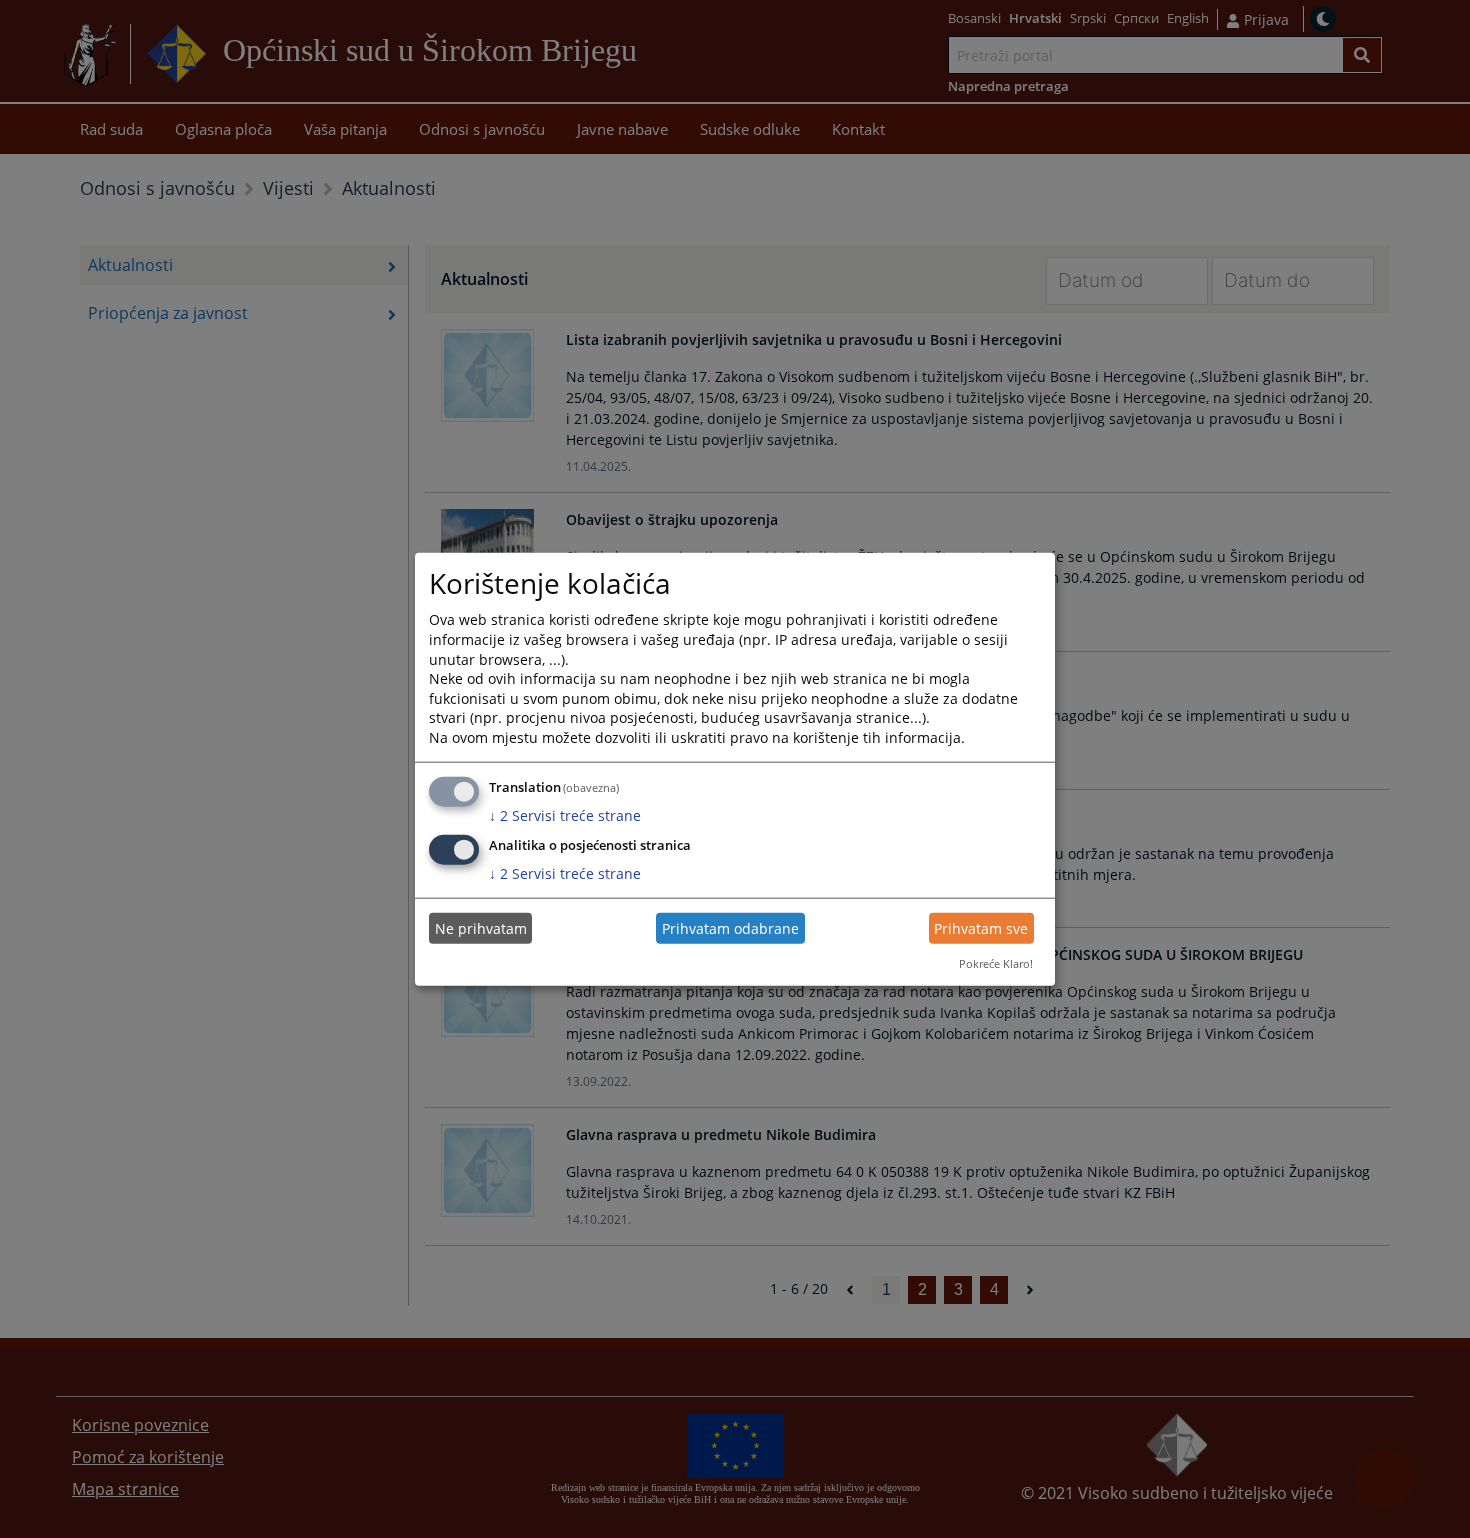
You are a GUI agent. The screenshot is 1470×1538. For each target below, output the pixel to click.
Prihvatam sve (981, 928)
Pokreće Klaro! (996, 963)
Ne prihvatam (481, 928)
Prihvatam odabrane (730, 928)
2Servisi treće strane (565, 814)
